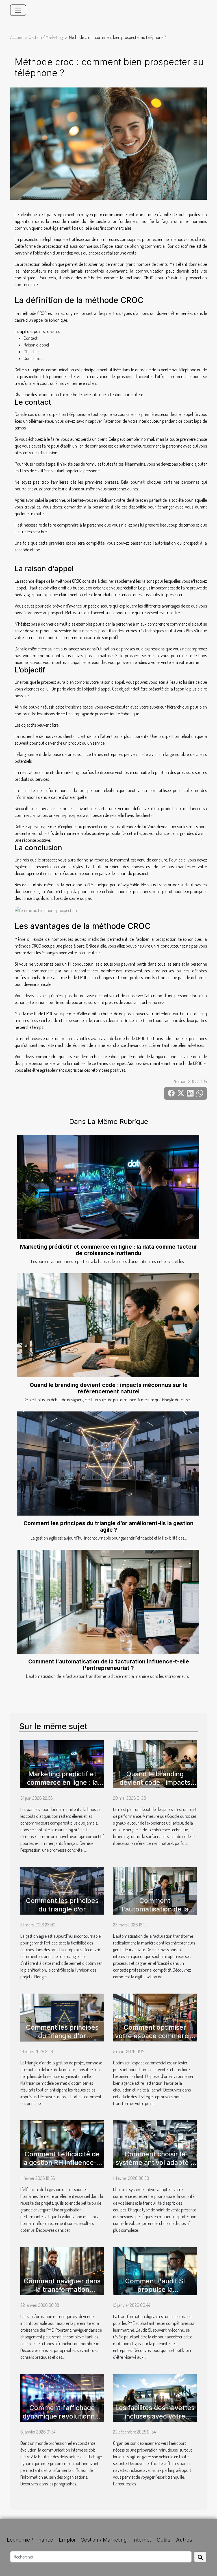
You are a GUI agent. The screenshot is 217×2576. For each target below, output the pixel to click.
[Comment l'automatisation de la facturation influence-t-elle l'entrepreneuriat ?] (108, 1602)
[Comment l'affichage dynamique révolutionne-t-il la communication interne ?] (62, 2397)
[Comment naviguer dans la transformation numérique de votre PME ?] (62, 2270)
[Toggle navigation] (18, 10)
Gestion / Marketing (46, 37)
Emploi (67, 2540)
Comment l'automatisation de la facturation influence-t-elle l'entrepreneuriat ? (109, 1665)
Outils (164, 2540)
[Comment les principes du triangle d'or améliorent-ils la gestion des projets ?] (62, 2017)
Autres (184, 2540)
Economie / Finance (30, 2540)
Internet (142, 2540)
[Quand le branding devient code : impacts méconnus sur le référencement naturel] (108, 1325)
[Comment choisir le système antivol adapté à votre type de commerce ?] (155, 2144)
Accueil (16, 37)
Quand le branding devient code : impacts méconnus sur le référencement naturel (109, 1388)
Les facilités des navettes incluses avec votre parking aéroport (155, 2416)
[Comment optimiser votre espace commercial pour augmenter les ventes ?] (155, 2017)
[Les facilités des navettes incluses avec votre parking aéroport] (155, 2397)
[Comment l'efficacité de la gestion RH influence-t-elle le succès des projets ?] (62, 2144)
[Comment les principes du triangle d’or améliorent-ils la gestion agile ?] (108, 1464)
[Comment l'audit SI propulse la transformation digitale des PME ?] (155, 2270)
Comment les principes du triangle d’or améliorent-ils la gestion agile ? (108, 1526)
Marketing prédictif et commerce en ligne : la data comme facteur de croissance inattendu (109, 1250)
